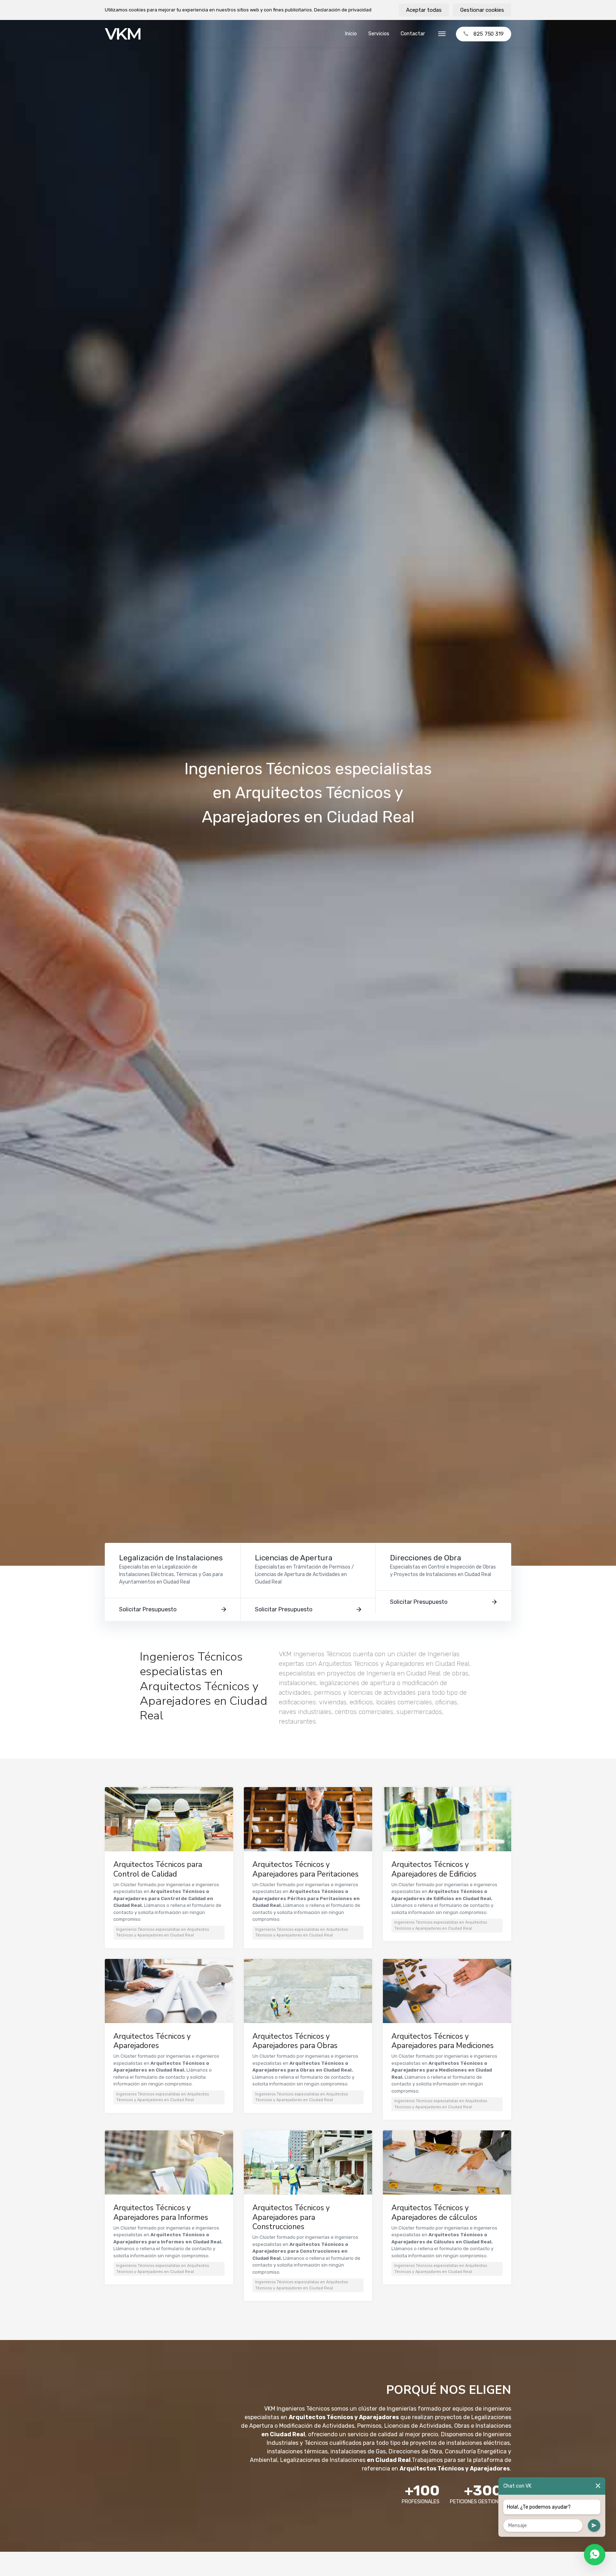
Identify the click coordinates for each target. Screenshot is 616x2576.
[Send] (594, 2526)
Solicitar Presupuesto (148, 1609)
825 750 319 (489, 34)
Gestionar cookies (482, 10)
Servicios (379, 34)
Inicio (351, 34)
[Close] (598, 2486)
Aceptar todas (424, 10)
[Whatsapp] (595, 2555)
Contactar (413, 34)
